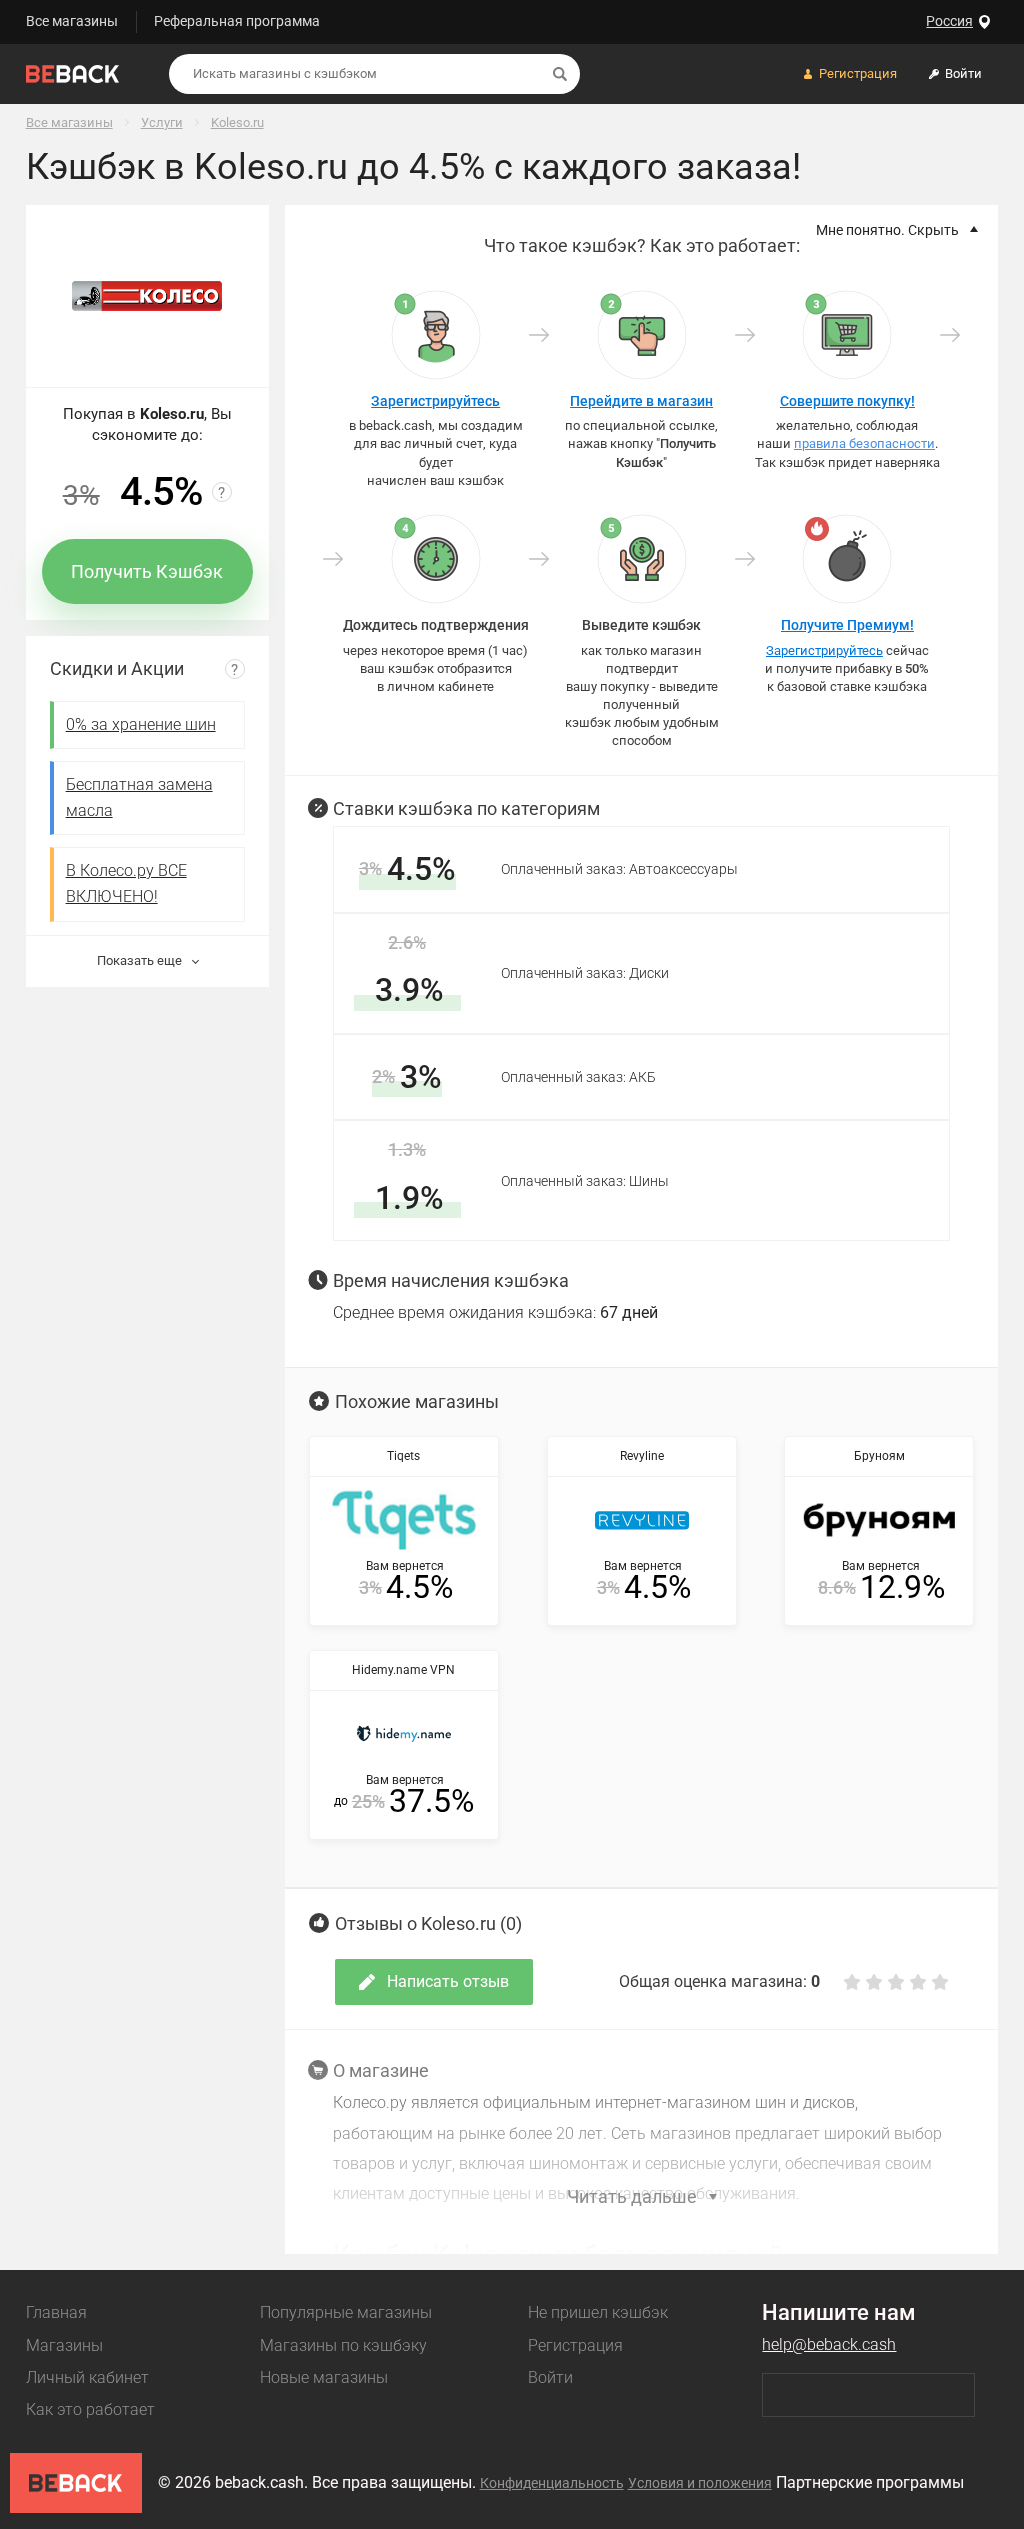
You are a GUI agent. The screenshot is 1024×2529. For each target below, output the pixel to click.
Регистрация (575, 2345)
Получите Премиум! (847, 625)
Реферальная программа (237, 21)
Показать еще (141, 960)
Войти (550, 2377)
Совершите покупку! (847, 401)
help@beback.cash (829, 2344)
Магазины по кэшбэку (343, 2345)
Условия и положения (700, 2483)
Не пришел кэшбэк (598, 2312)
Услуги (162, 122)
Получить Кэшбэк (147, 571)
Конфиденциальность (552, 2483)
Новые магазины (324, 2377)
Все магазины (72, 21)
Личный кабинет (87, 2377)
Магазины (64, 2345)
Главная (56, 2312)
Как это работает (90, 2409)
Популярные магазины (346, 2312)
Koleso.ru (237, 122)
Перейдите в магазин (641, 401)
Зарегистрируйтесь (435, 401)
